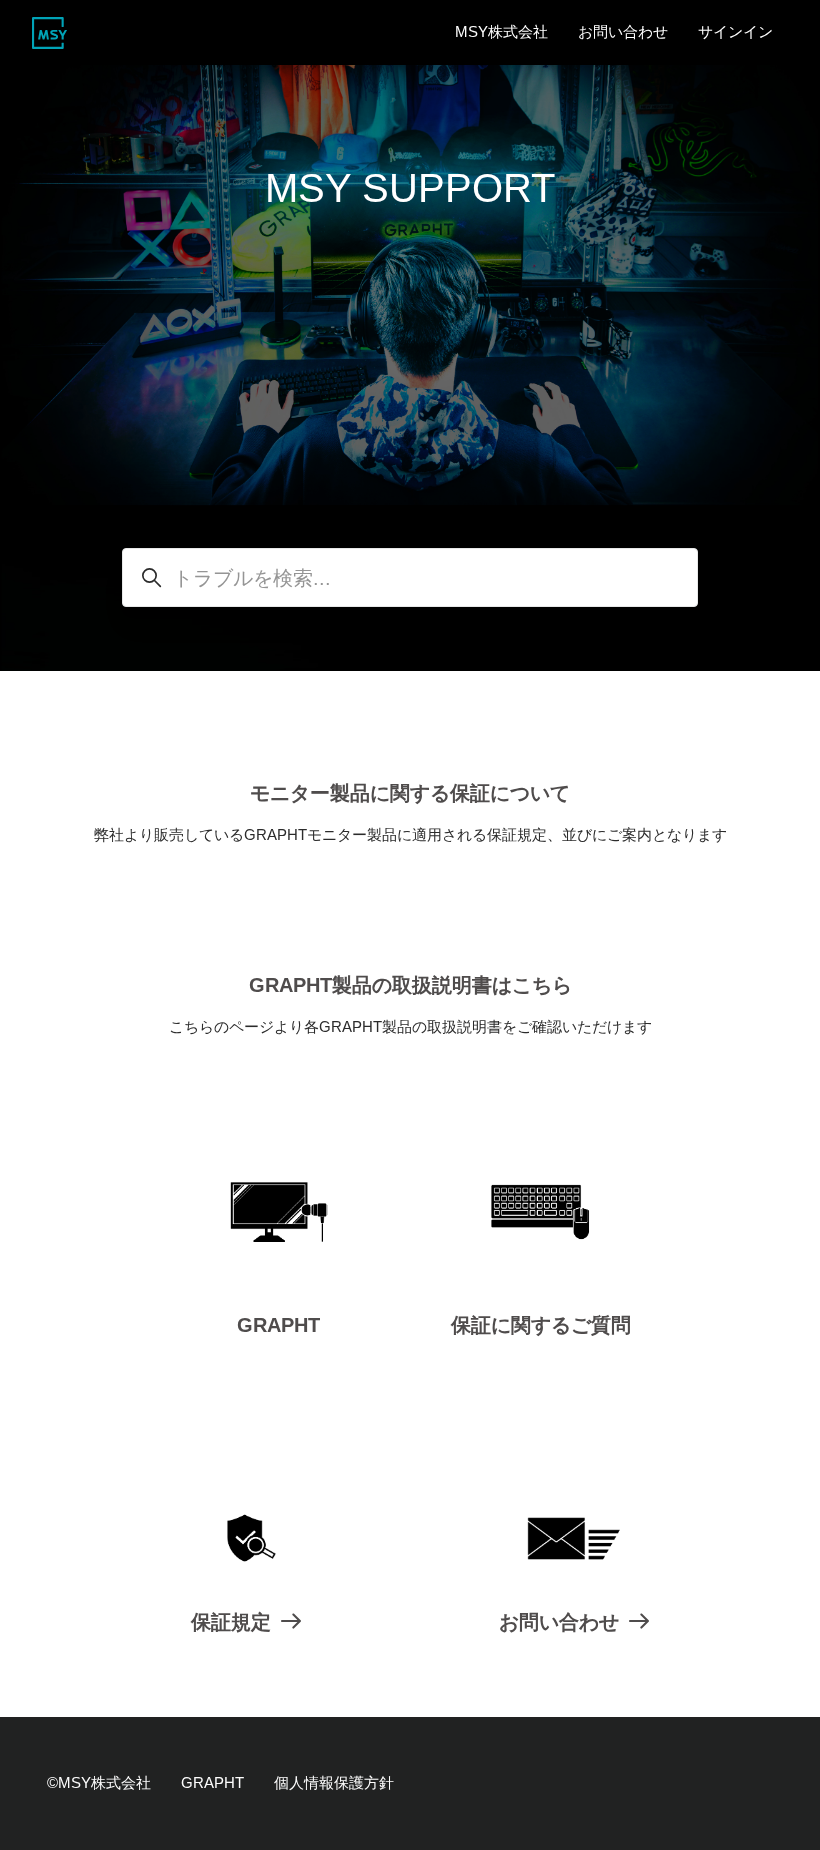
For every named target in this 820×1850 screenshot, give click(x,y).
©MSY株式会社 (99, 1782)
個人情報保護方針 (334, 1782)
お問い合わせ (623, 31)
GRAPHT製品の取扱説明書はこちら (410, 985)
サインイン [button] (735, 31)
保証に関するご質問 (541, 1325)
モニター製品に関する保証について (410, 793)
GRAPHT (278, 1325)
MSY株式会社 (501, 31)
